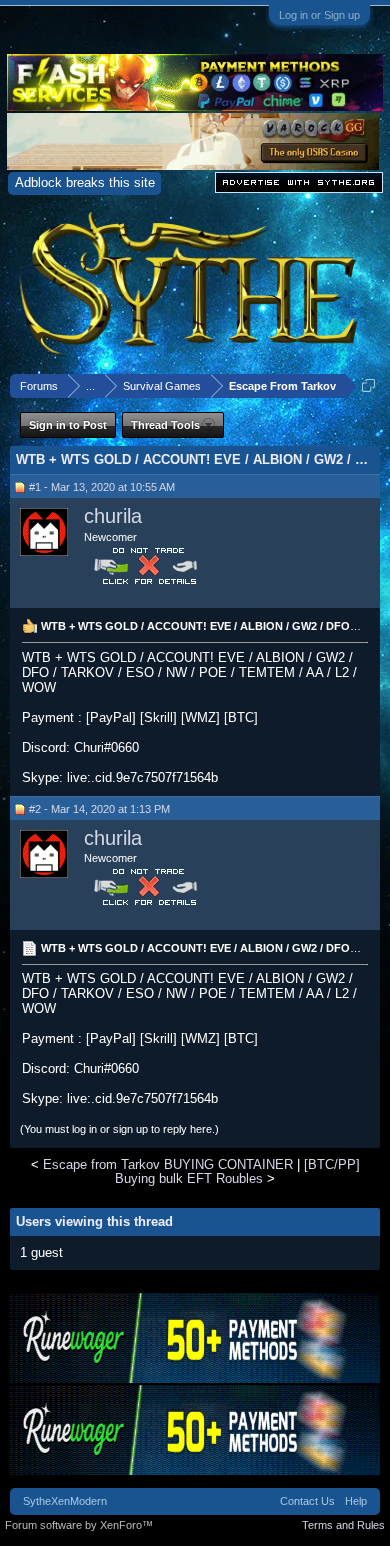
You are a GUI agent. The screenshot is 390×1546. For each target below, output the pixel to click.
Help (356, 1501)
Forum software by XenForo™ (79, 1525)
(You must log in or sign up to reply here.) (119, 1129)
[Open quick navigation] (368, 385)
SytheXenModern (65, 1501)
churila (113, 516)
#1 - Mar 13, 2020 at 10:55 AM (102, 487)
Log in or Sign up (319, 15)
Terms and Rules (343, 1525)
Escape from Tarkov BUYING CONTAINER (168, 1164)
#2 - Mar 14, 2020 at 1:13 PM (99, 809)
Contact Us (307, 1501)
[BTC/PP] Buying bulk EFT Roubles (237, 1171)
